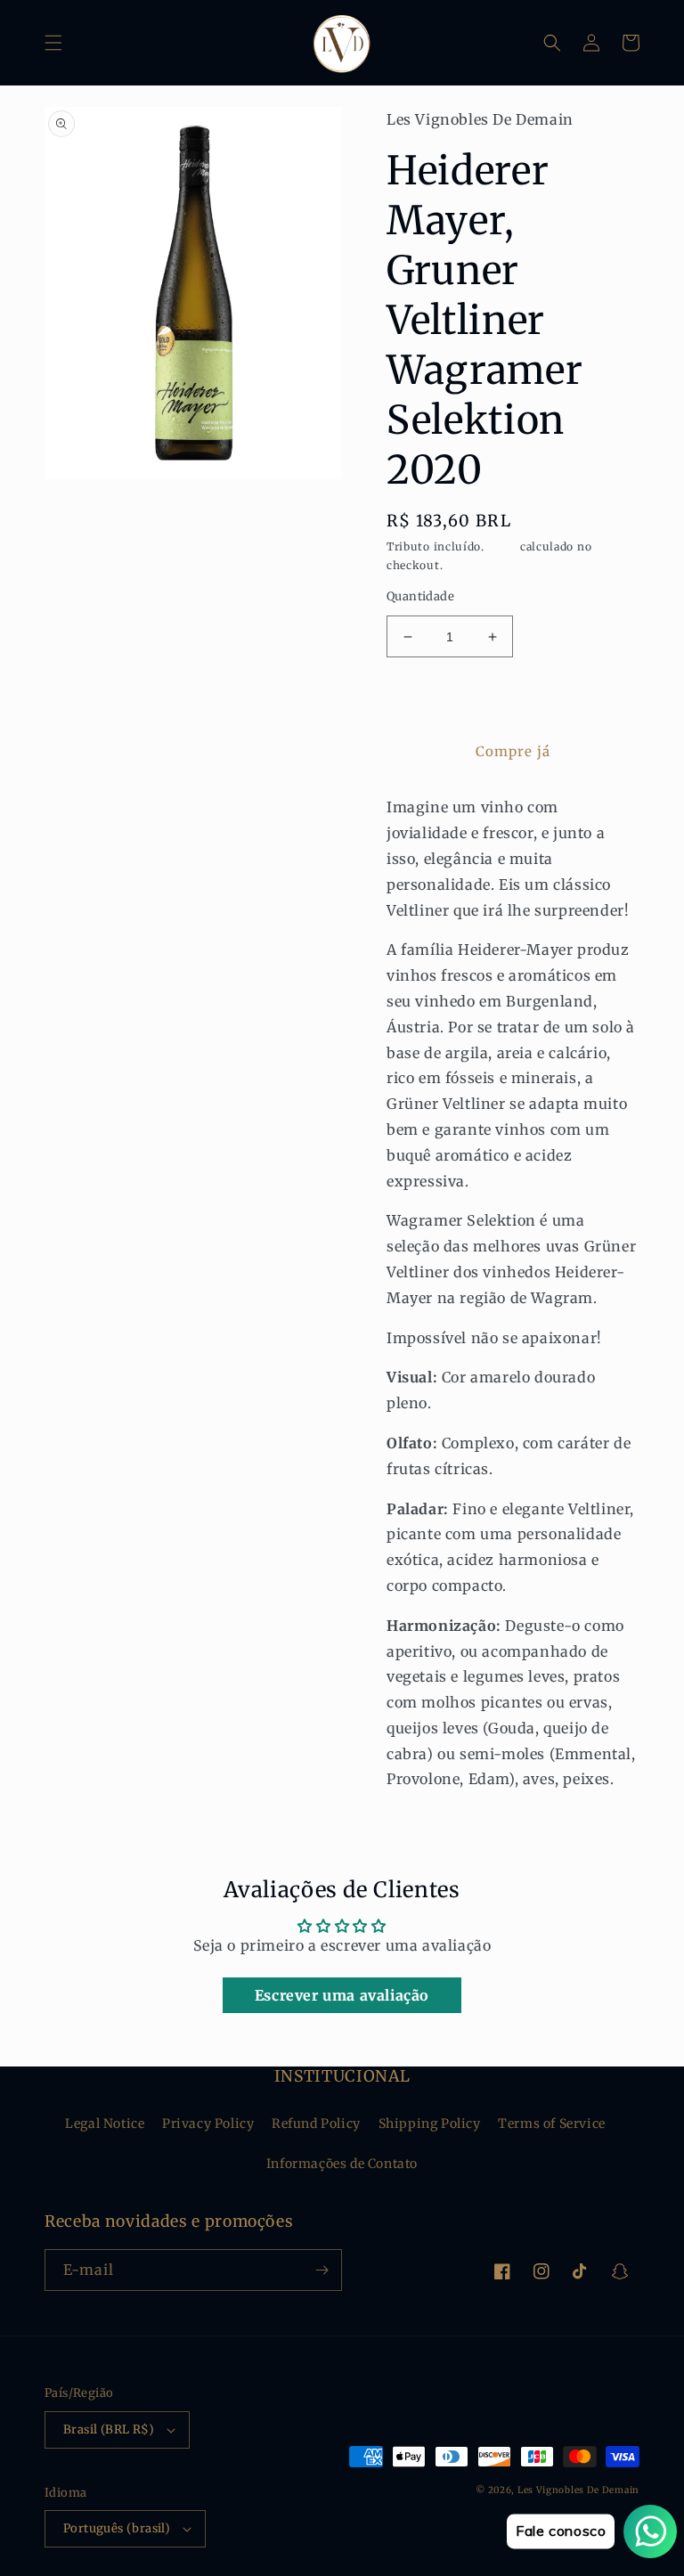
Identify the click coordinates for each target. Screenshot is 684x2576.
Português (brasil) (117, 2528)
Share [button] (425, 1825)
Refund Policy (316, 2124)
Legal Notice (105, 2124)
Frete (503, 546)
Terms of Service (552, 2124)
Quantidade (420, 596)
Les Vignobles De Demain (578, 2490)
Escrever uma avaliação (342, 1995)
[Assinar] (322, 2270)
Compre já (513, 751)
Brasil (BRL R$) (109, 2429)
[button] (53, 43)
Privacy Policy (208, 2124)
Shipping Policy (430, 2124)
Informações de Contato (342, 2164)
